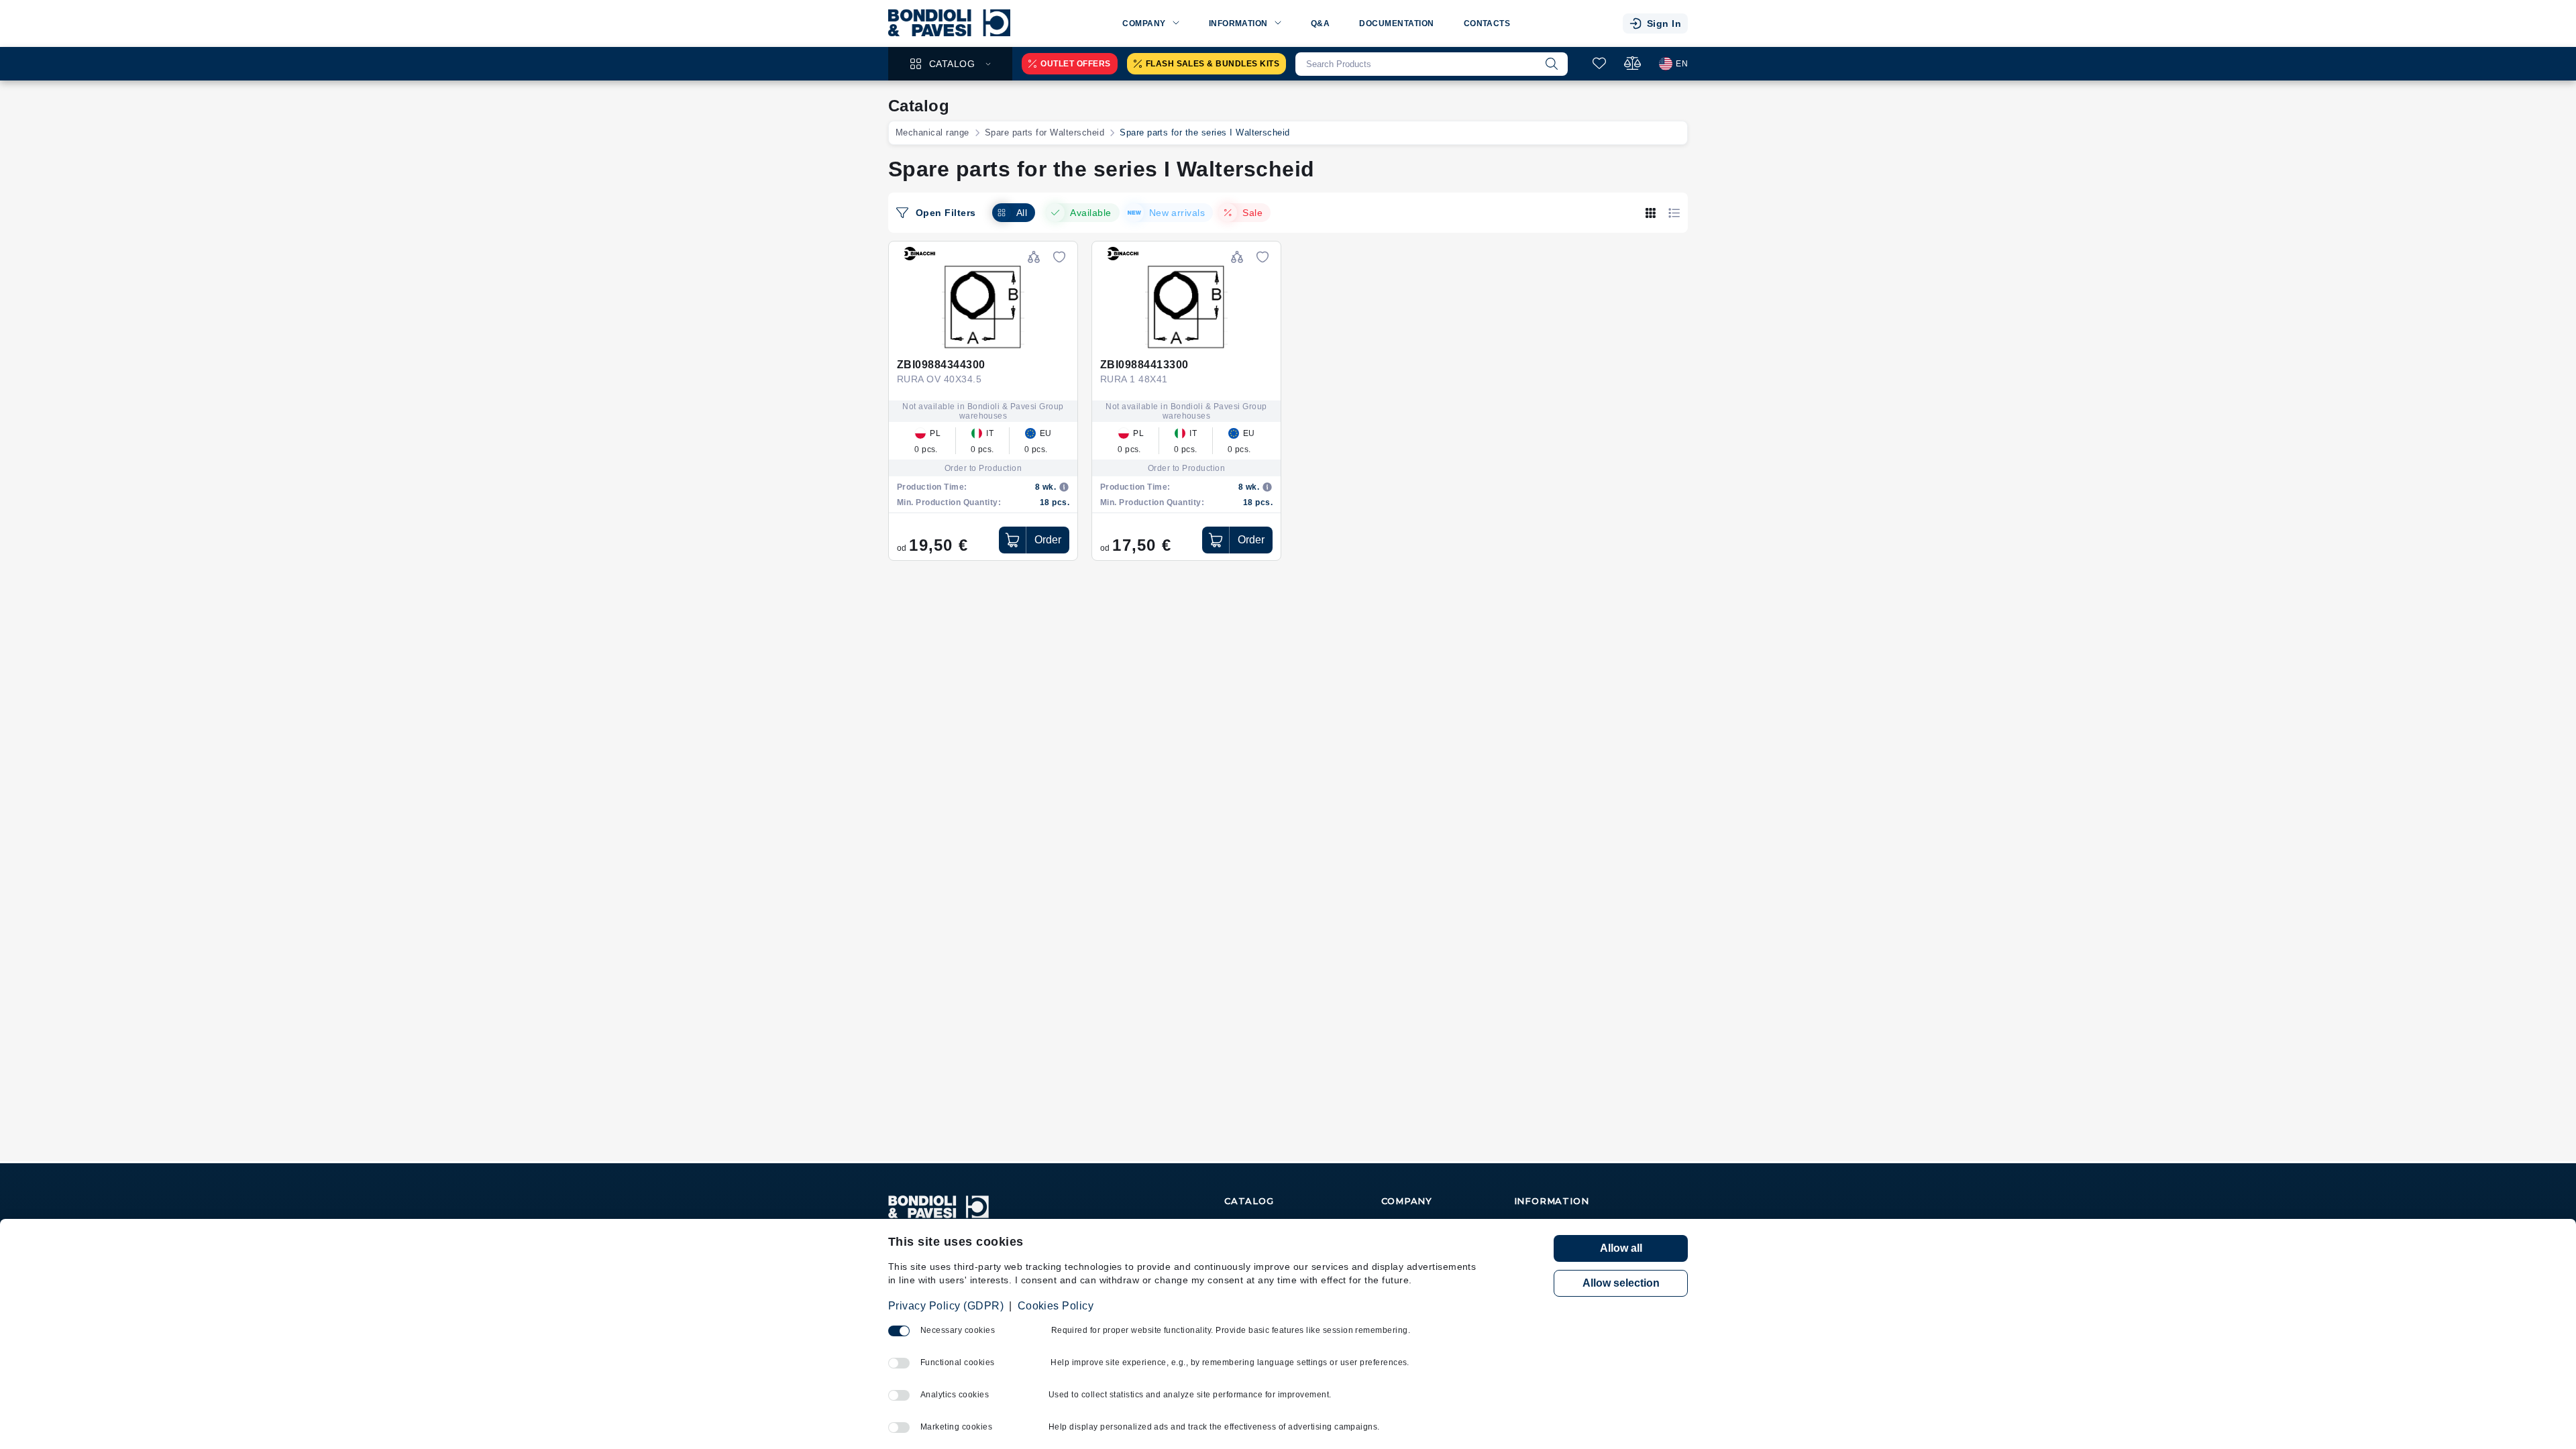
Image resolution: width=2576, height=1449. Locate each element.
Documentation (1396, 23)
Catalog (952, 64)
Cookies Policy (1056, 1306)
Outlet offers (1075, 64)
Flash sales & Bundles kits (1213, 64)
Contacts (1487, 23)
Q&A (1320, 23)
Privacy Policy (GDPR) (946, 1306)
